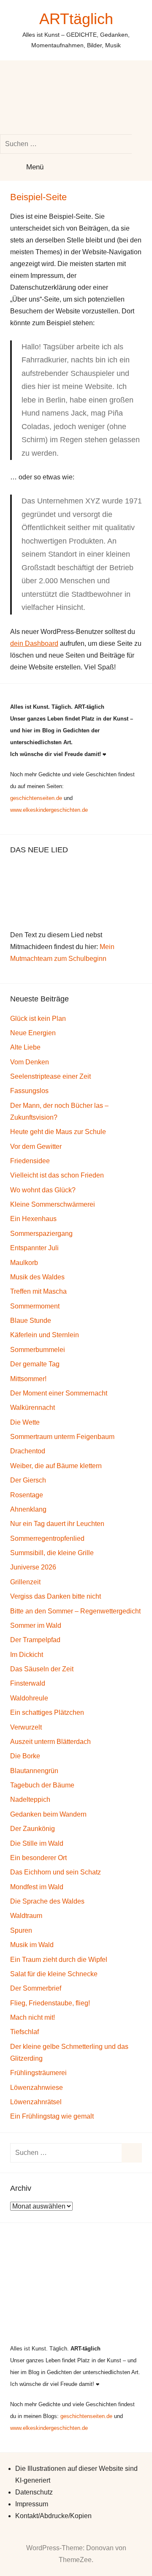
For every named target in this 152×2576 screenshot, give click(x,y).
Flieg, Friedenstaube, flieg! (50, 2003)
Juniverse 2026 (33, 1567)
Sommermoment (35, 1306)
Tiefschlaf (24, 2032)
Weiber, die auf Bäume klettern (56, 1466)
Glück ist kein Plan (38, 1019)
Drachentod (28, 1451)
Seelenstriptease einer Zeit (50, 1076)
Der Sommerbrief (36, 1988)
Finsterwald (28, 1683)
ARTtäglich (76, 19)
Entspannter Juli (34, 1248)
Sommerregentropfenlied (47, 1538)
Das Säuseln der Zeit (42, 1669)
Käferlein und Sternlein (45, 1335)
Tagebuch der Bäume (42, 1785)
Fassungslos (29, 1091)
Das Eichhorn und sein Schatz (56, 1872)
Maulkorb (24, 1263)
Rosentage (27, 1495)
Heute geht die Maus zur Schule (58, 1132)
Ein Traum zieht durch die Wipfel (59, 1960)
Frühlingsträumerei (38, 2073)
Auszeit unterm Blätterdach (50, 1742)
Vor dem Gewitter (36, 1147)
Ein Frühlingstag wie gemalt (52, 2116)
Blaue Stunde (31, 1321)
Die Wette (25, 1422)
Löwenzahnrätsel (36, 2102)
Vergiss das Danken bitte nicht (56, 1596)
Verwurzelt (26, 1727)
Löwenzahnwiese (37, 2088)
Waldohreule (29, 1698)
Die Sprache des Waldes (47, 1901)
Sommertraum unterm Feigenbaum (62, 1437)
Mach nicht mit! (33, 2017)
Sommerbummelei (38, 1350)
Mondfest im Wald (37, 1887)
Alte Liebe (25, 1047)
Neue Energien (33, 1033)
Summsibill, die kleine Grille (52, 1553)
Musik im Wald (32, 1945)
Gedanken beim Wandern (48, 1814)
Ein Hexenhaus (33, 1219)
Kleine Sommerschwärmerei (53, 1204)
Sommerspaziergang (41, 1234)
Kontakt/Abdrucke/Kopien (53, 2516)
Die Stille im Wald (37, 1843)
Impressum (32, 2504)
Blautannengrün (34, 1771)
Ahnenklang (28, 1509)
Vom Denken (30, 1062)
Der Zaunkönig (33, 1829)
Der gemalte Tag (35, 1364)
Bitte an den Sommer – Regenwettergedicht (75, 1611)
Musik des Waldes (37, 1277)
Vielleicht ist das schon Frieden (57, 1175)
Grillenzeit (25, 1582)
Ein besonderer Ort (38, 1858)
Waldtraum (26, 1916)
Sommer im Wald (36, 1625)
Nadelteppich (30, 1799)
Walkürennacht (33, 1408)
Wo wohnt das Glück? (43, 1190)
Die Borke (25, 1756)
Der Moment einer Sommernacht (59, 1393)
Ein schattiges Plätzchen (47, 1712)
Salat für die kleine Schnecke (54, 1974)
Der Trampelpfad (35, 1640)
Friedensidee (30, 1161)
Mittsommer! (28, 1379)
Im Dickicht (27, 1655)
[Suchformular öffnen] (70, 97)
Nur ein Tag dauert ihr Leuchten (57, 1524)
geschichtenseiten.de (36, 798)
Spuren (21, 1930)
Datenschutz (34, 2492)
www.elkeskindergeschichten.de (49, 810)
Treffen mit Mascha (38, 1291)
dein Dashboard (34, 643)
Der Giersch (28, 1480)
